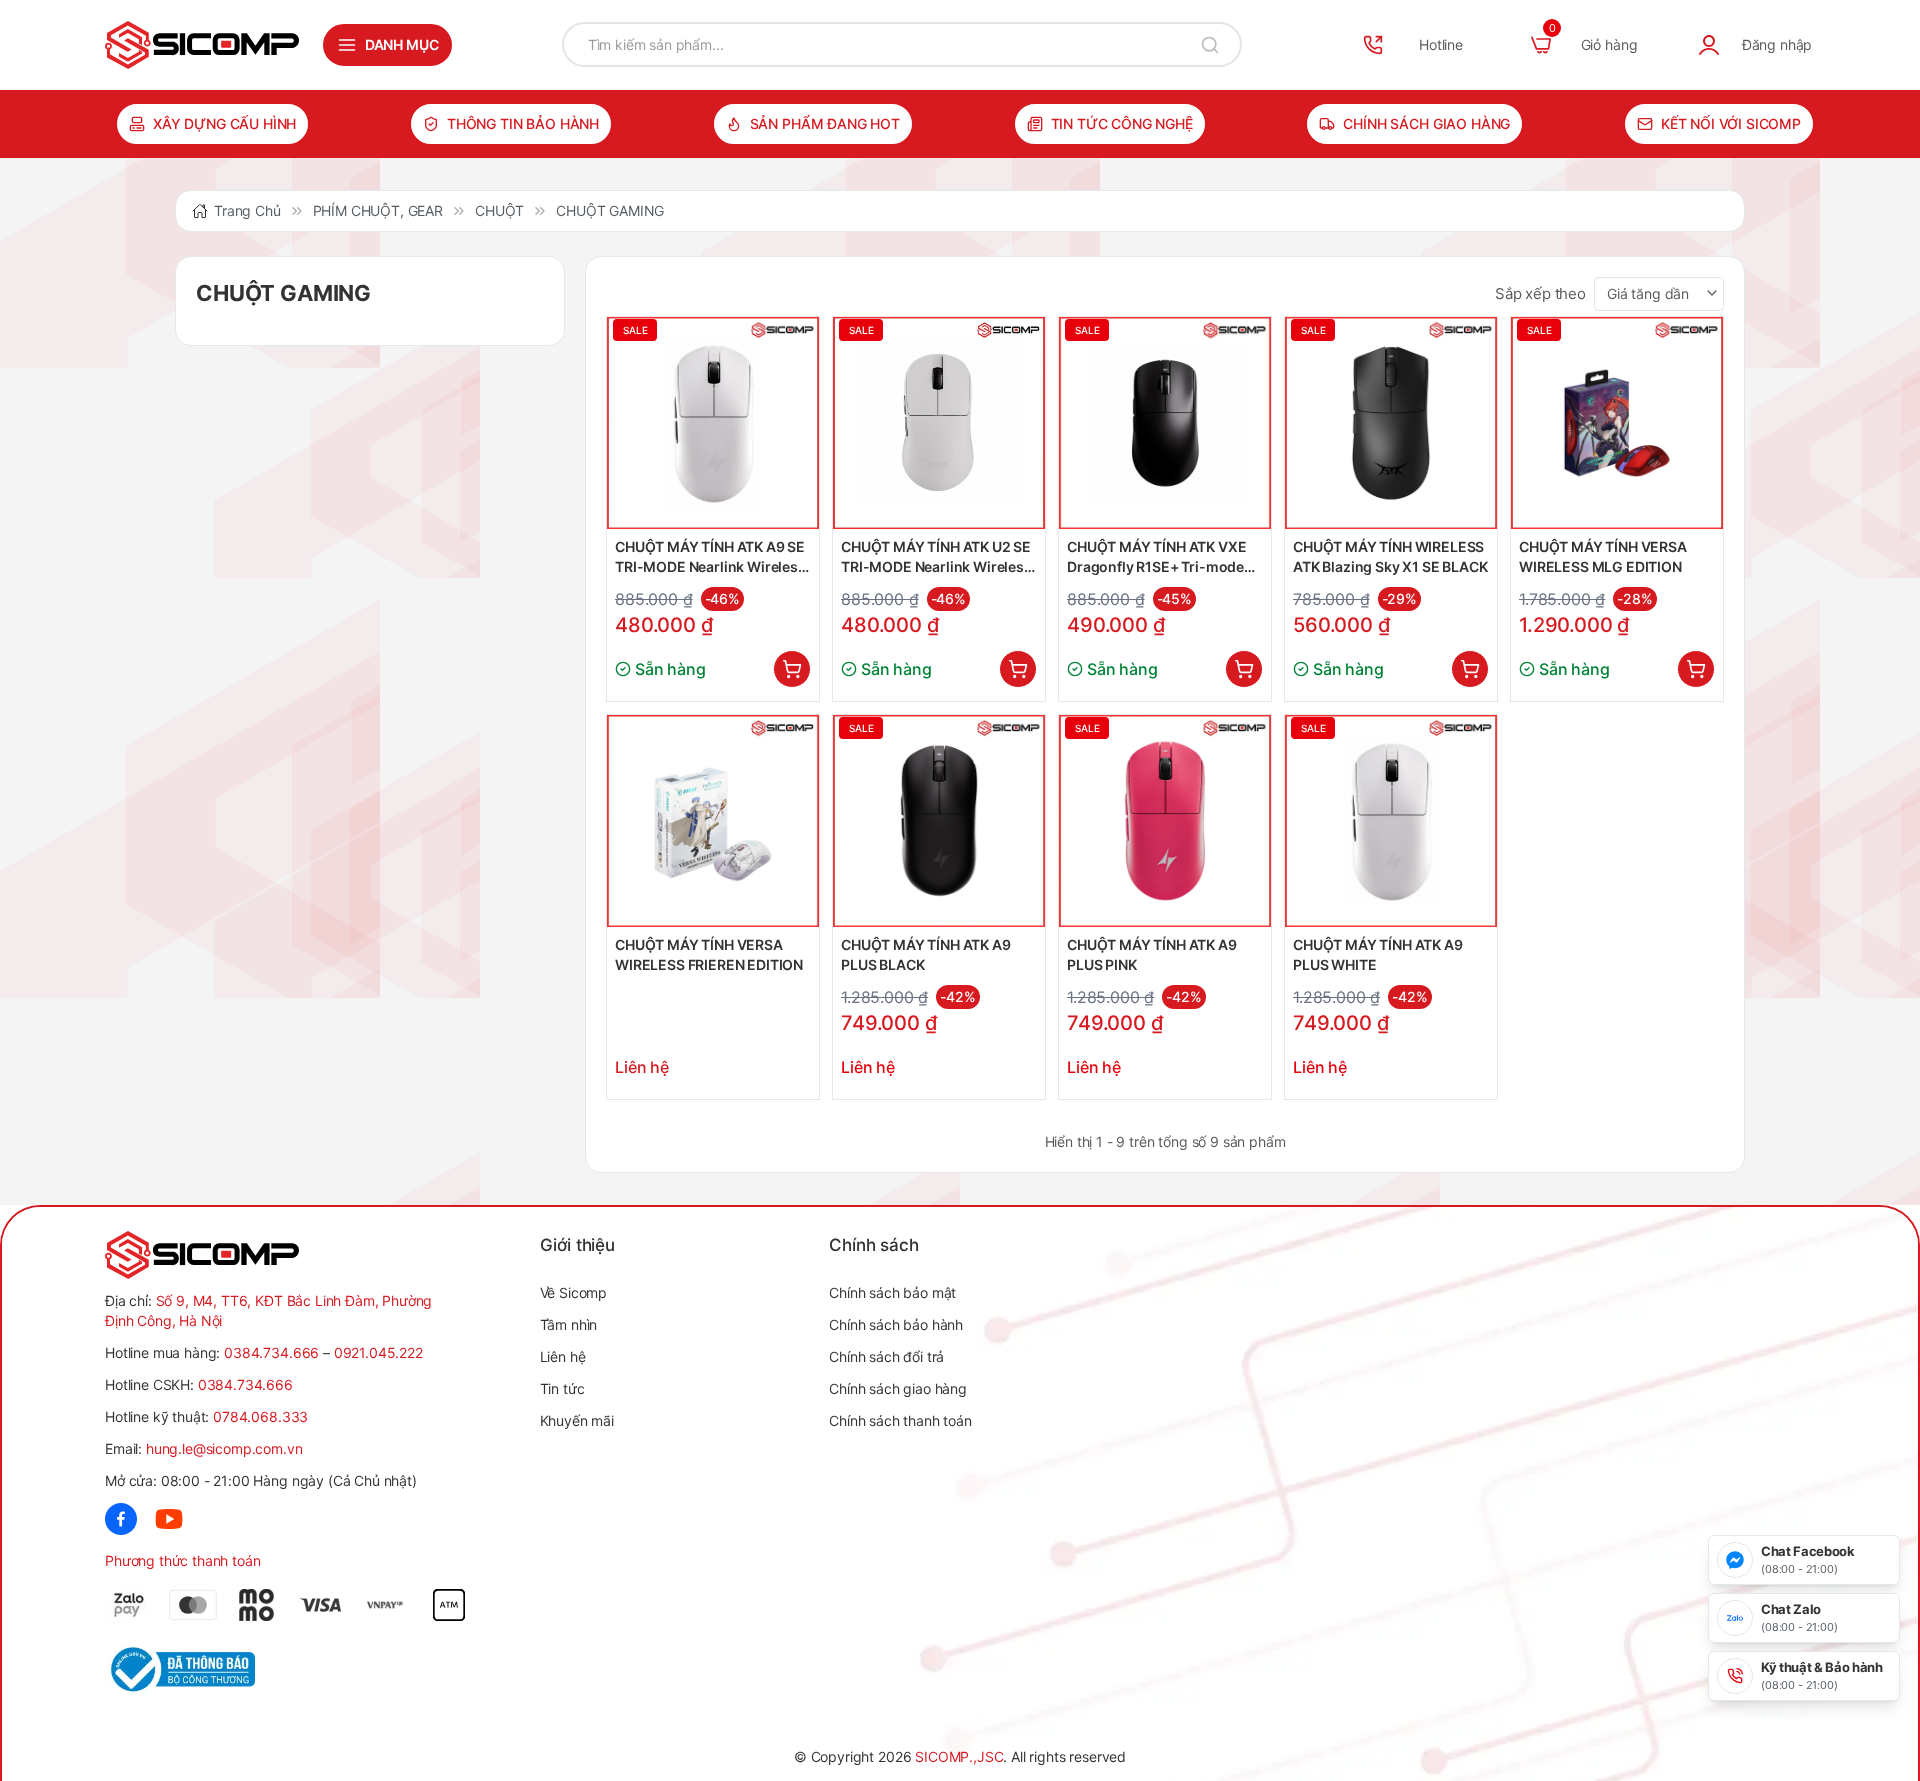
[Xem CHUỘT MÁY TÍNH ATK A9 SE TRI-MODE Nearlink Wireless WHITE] (713, 423)
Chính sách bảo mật (892, 1292)
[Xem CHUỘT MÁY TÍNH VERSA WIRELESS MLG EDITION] (1617, 423)
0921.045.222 (378, 1352)
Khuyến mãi (577, 1420)
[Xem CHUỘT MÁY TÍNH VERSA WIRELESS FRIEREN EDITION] (713, 821)
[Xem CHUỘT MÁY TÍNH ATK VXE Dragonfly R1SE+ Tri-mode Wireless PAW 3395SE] (1165, 423)
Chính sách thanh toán (900, 1420)
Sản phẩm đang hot (825, 123)
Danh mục (402, 44)
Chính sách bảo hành (896, 1324)
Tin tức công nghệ (1122, 123)
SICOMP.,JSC (959, 1756)
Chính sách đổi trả (886, 1356)
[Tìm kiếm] (1210, 44)
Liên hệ (563, 1356)
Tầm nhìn (569, 1324)
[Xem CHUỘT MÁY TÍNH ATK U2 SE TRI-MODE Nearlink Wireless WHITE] (939, 423)
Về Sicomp (574, 1292)
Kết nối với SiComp (1731, 123)
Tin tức (562, 1388)
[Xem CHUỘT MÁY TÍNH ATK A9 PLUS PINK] (1165, 821)
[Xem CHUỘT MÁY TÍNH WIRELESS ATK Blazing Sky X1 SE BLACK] (1391, 423)
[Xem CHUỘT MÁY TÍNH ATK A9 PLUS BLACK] (939, 821)
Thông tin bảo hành (523, 123)
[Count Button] (792, 669)
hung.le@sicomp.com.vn (224, 1448)
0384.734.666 (271, 1352)
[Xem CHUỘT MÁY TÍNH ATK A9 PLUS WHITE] (1391, 821)
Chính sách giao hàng (1426, 123)
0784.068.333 (260, 1416)
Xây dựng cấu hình (224, 123)
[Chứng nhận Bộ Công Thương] (206, 1669)
